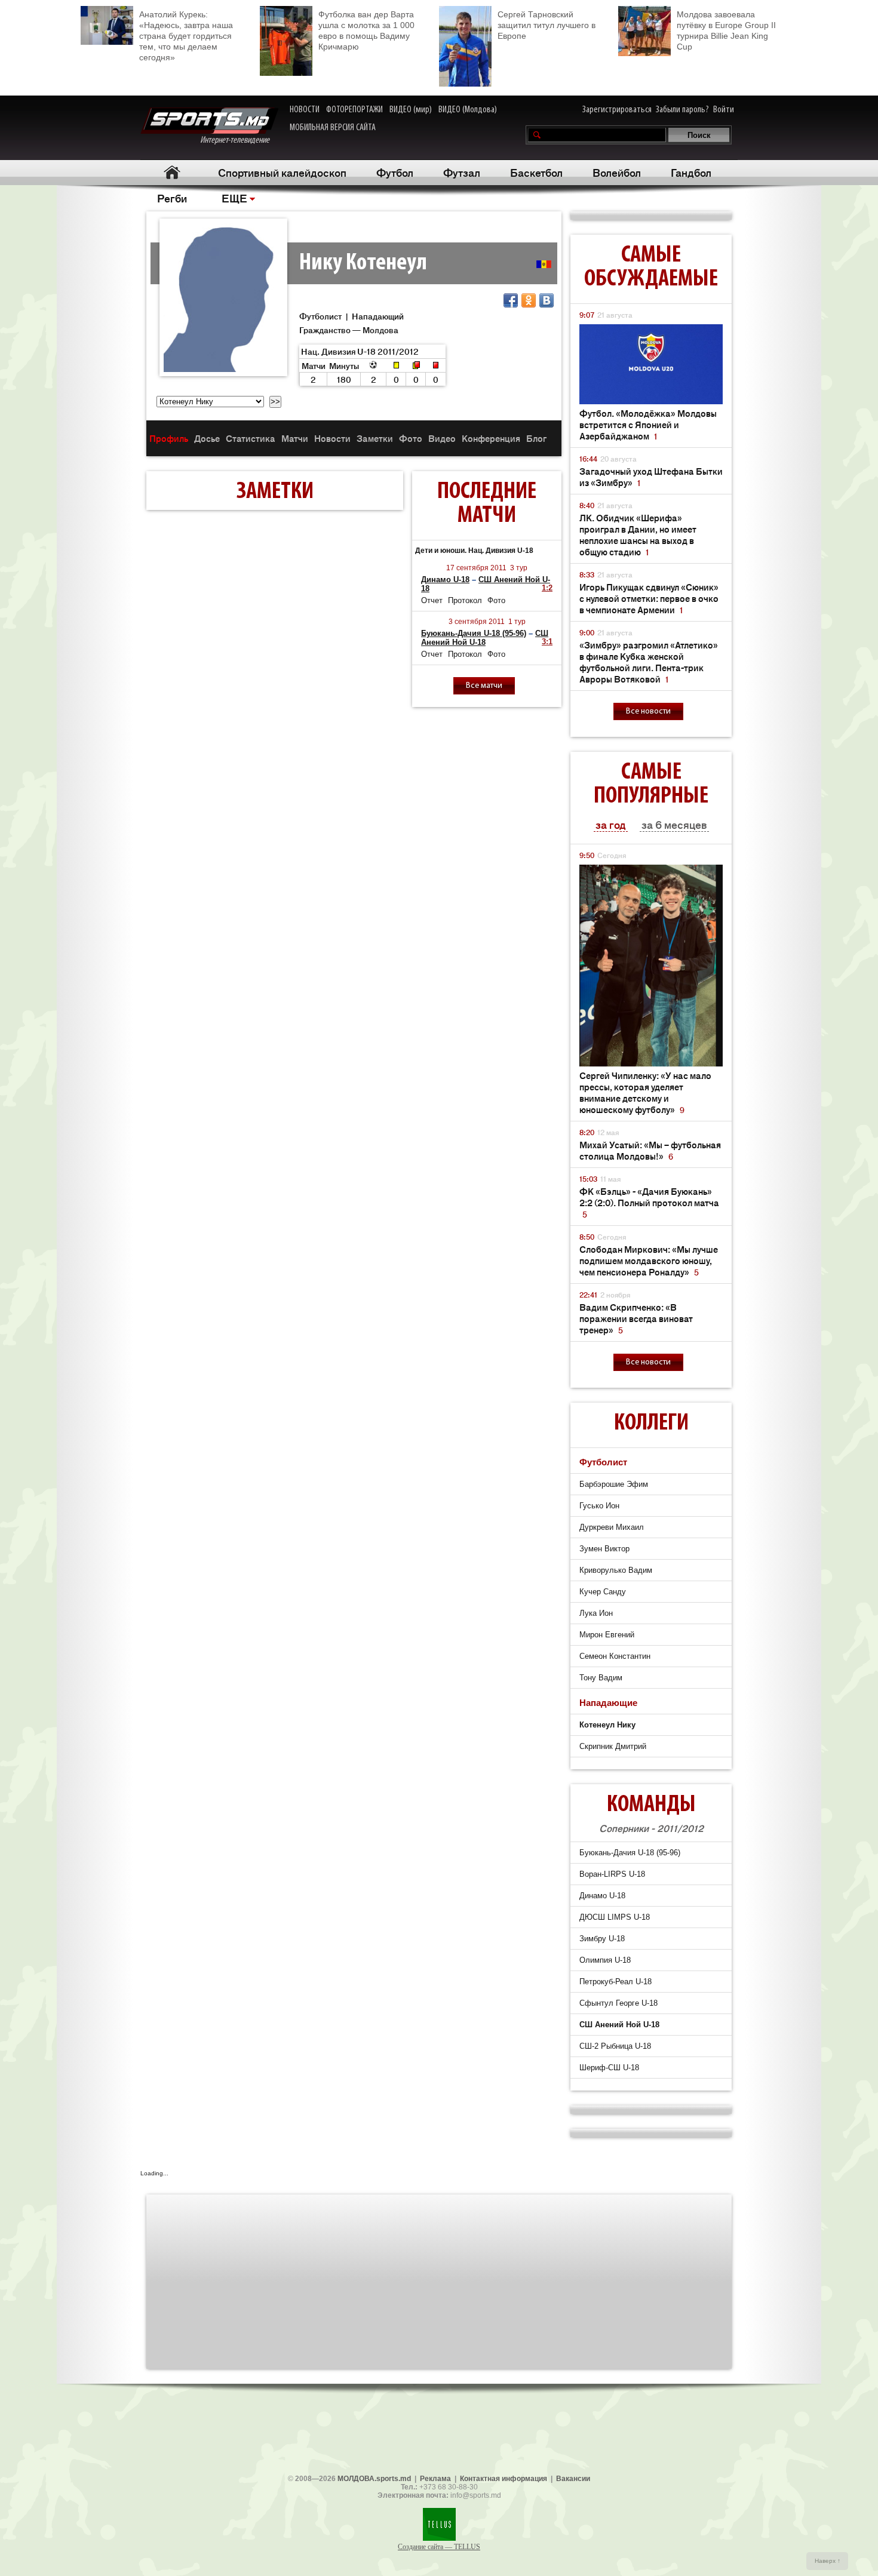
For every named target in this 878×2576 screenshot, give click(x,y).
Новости (332, 438)
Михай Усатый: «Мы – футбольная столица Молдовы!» (650, 1150)
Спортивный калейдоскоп (282, 172)
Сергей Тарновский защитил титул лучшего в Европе (547, 25)
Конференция (491, 438)
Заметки (375, 438)
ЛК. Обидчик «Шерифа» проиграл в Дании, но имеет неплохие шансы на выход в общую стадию (638, 534)
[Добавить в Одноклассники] (529, 300)
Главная (172, 172)
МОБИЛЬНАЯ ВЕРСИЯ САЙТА (333, 128)
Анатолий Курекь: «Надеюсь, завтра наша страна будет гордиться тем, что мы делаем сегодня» (186, 36)
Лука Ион (596, 1613)
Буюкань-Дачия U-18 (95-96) (474, 633)
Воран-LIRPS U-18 (612, 1874)
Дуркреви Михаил (612, 1527)
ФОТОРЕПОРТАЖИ (354, 110)
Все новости (648, 711)
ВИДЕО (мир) (411, 110)
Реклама (435, 2479)
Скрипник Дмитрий (613, 1746)
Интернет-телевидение (239, 140)
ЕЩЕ (234, 198)
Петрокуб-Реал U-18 (615, 1982)
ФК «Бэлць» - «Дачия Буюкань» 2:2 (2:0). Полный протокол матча (649, 1202)
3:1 (547, 642)
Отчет (432, 600)
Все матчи (484, 686)
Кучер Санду (603, 1592)
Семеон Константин (615, 1656)
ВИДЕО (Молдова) (468, 110)
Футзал (462, 172)
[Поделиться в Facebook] (511, 300)
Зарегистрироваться (617, 110)
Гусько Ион (599, 1506)
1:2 (547, 588)
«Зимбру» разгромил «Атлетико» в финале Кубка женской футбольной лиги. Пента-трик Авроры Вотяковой (649, 662)
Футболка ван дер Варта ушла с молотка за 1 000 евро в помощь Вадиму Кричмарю (366, 30)
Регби (172, 198)
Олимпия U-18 (605, 1960)
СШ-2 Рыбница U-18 (615, 2046)
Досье (207, 438)
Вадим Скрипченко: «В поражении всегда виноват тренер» (636, 1318)
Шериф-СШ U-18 (609, 2068)
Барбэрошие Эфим (614, 1484)
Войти (724, 110)
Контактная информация (504, 2479)
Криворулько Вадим (616, 1570)
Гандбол (691, 172)
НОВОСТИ (305, 110)
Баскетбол (536, 172)
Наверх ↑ (828, 2561)
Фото (411, 438)
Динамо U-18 (445, 580)
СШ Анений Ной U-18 (485, 638)
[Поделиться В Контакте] (547, 300)
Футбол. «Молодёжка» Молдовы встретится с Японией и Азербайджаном (648, 424)
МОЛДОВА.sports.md (374, 2479)
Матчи (295, 438)
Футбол (395, 172)
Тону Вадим (601, 1678)
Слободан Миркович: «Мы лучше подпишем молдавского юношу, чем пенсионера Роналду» (649, 1260)
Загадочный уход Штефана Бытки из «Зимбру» (651, 477)
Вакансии (573, 2479)
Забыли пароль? (682, 110)
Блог (536, 438)
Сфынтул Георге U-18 (618, 2003)
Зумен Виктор (604, 1549)
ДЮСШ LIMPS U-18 (615, 1917)
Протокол (465, 600)
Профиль (169, 438)
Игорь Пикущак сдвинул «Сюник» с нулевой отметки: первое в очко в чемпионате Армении (649, 598)
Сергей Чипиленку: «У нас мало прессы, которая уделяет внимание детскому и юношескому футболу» (645, 1092)
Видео (442, 438)
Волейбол (617, 172)
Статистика (251, 438)
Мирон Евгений (607, 1635)
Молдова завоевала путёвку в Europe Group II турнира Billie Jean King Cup (726, 30)
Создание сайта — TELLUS (439, 2547)
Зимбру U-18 (602, 1939)
